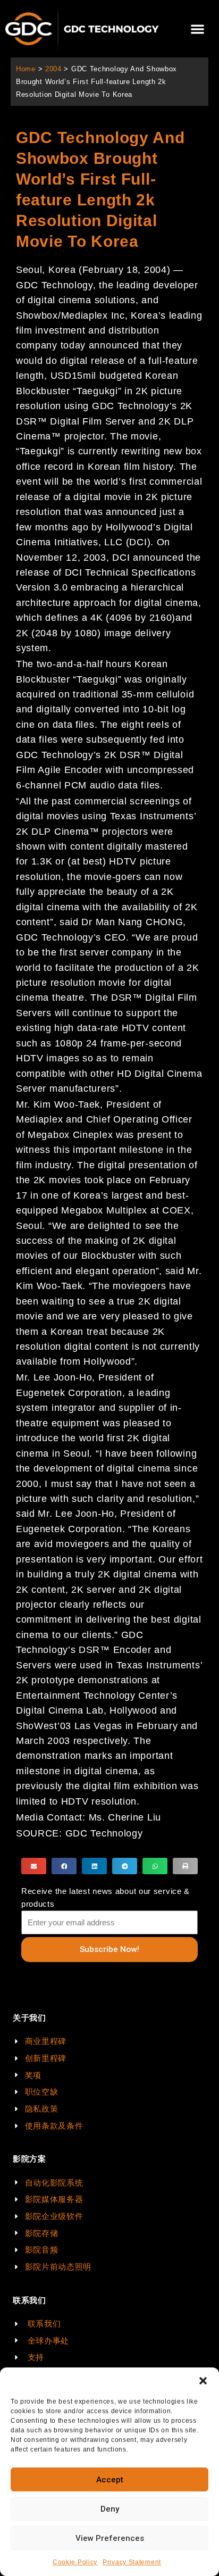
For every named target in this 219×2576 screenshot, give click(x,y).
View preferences (110, 2538)
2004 (53, 69)
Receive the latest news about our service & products (106, 1897)
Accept (110, 2480)
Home (26, 69)
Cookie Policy (75, 2562)
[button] (203, 2381)
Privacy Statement (132, 2562)
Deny (110, 2509)
